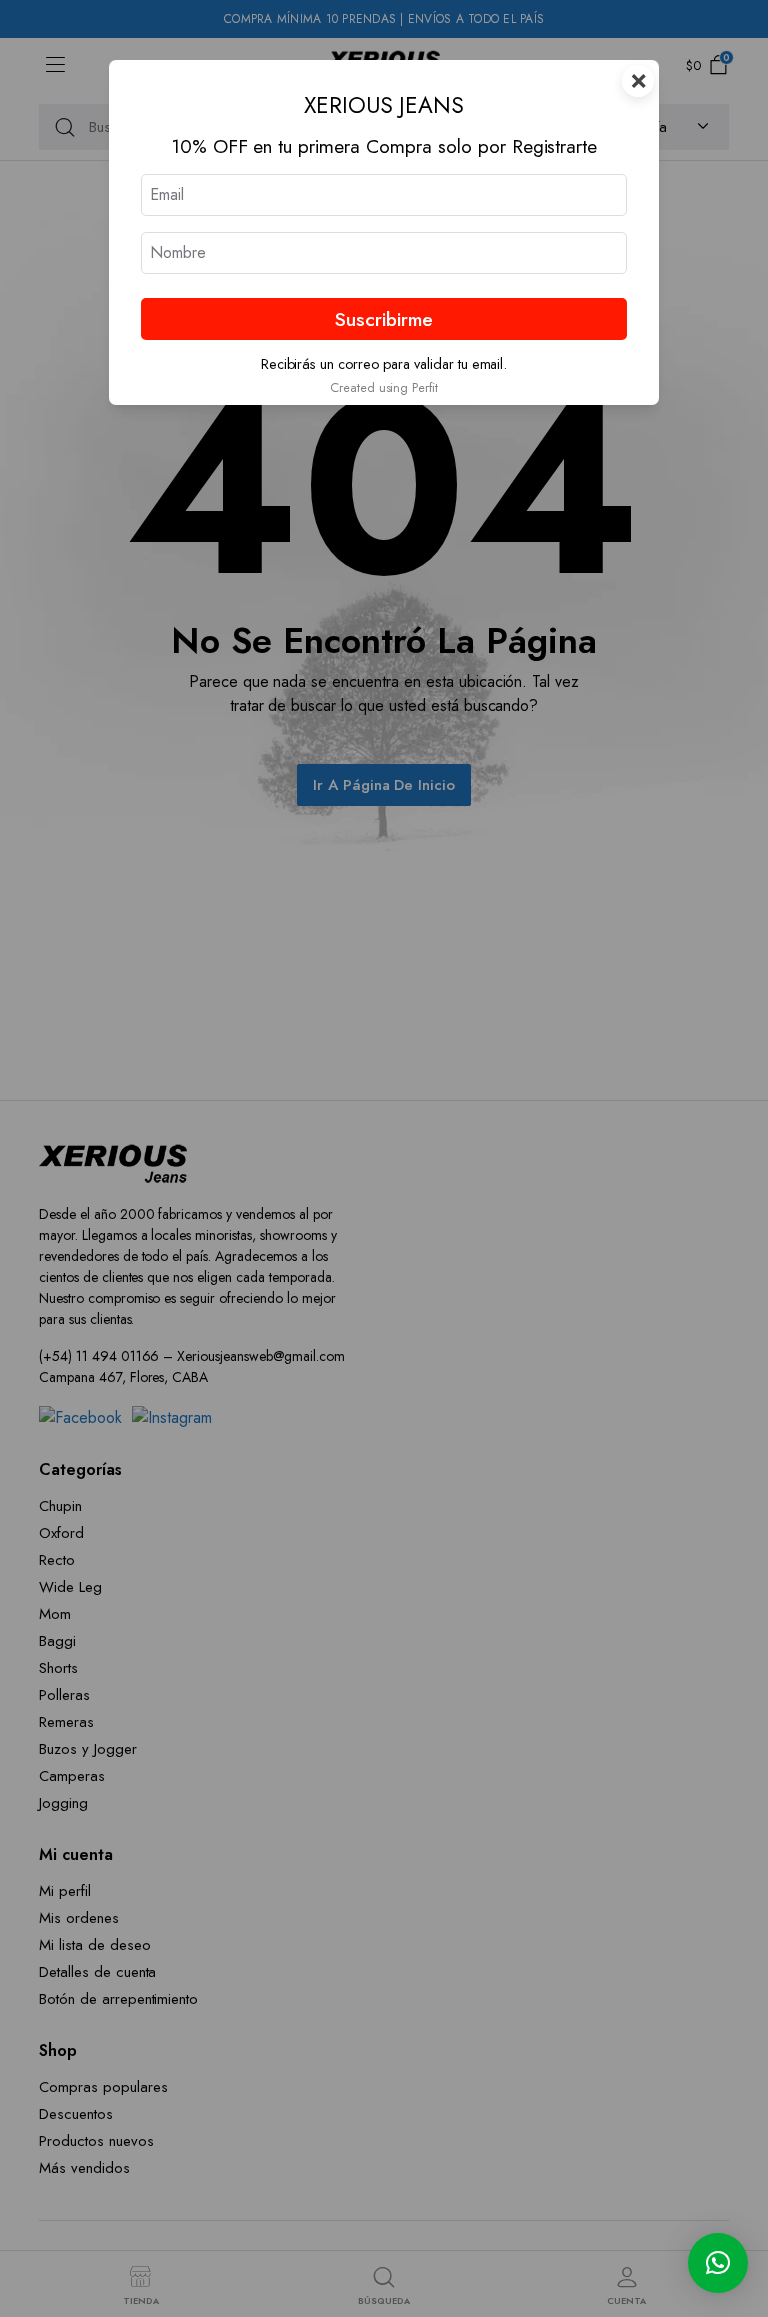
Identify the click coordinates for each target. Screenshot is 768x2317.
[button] (718, 2263)
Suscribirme (384, 319)
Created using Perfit (384, 387)
